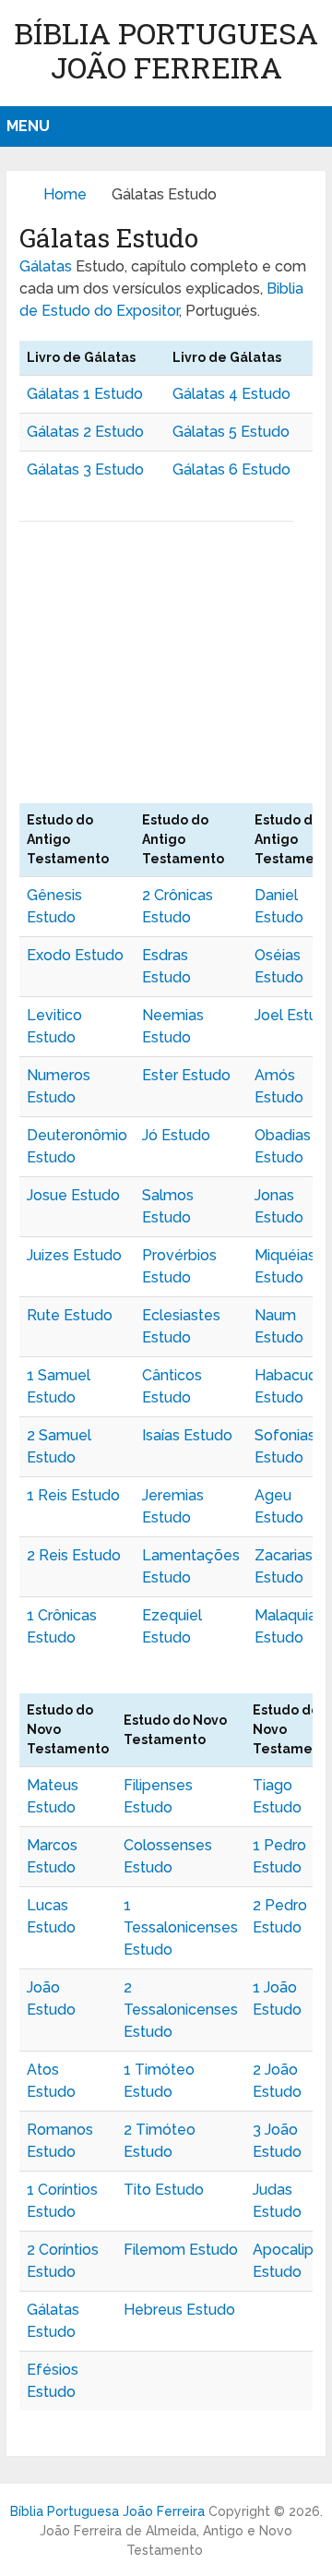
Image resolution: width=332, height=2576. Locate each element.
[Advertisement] (166, 669)
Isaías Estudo (187, 1435)
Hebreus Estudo (179, 2310)
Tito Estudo (164, 2190)
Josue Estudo (73, 1195)
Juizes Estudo (74, 1255)
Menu (28, 126)
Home (65, 194)
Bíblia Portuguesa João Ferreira (166, 50)
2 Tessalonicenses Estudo (181, 2010)
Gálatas (46, 266)
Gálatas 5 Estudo (231, 432)
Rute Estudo (70, 1315)
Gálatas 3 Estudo (85, 469)
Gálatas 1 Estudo (85, 394)
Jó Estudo (176, 1135)
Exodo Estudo (75, 955)
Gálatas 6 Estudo (231, 469)
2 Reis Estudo (74, 1555)
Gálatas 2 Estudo (85, 432)
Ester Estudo (186, 1075)
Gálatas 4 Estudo (231, 394)
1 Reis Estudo (73, 1495)
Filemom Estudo (181, 2250)
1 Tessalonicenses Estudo (181, 1927)
